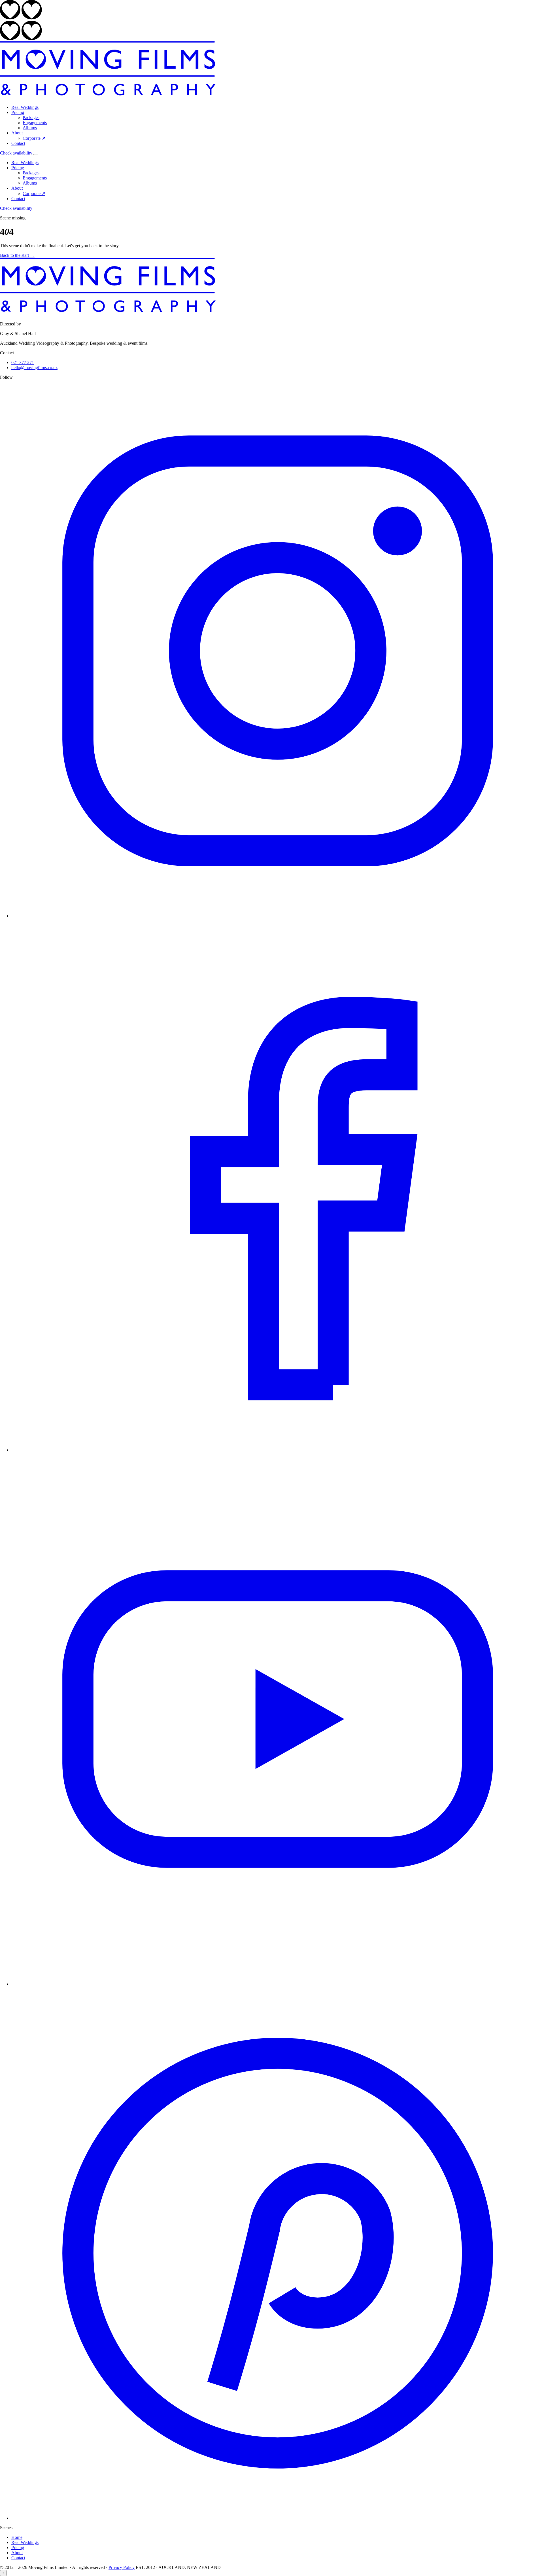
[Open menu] (36, 154)
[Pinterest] (278, 2518)
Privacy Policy (122, 2567)
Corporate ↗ (34, 138)
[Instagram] (278, 916)
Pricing (18, 112)
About (17, 133)
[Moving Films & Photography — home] (108, 98)
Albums (30, 128)
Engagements (35, 123)
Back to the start (17, 255)
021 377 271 (23, 362)
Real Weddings (25, 107)
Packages (31, 118)
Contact (18, 143)
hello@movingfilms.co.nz (34, 368)
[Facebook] (278, 1450)
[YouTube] (278, 1984)
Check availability (16, 153)
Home (17, 2537)
